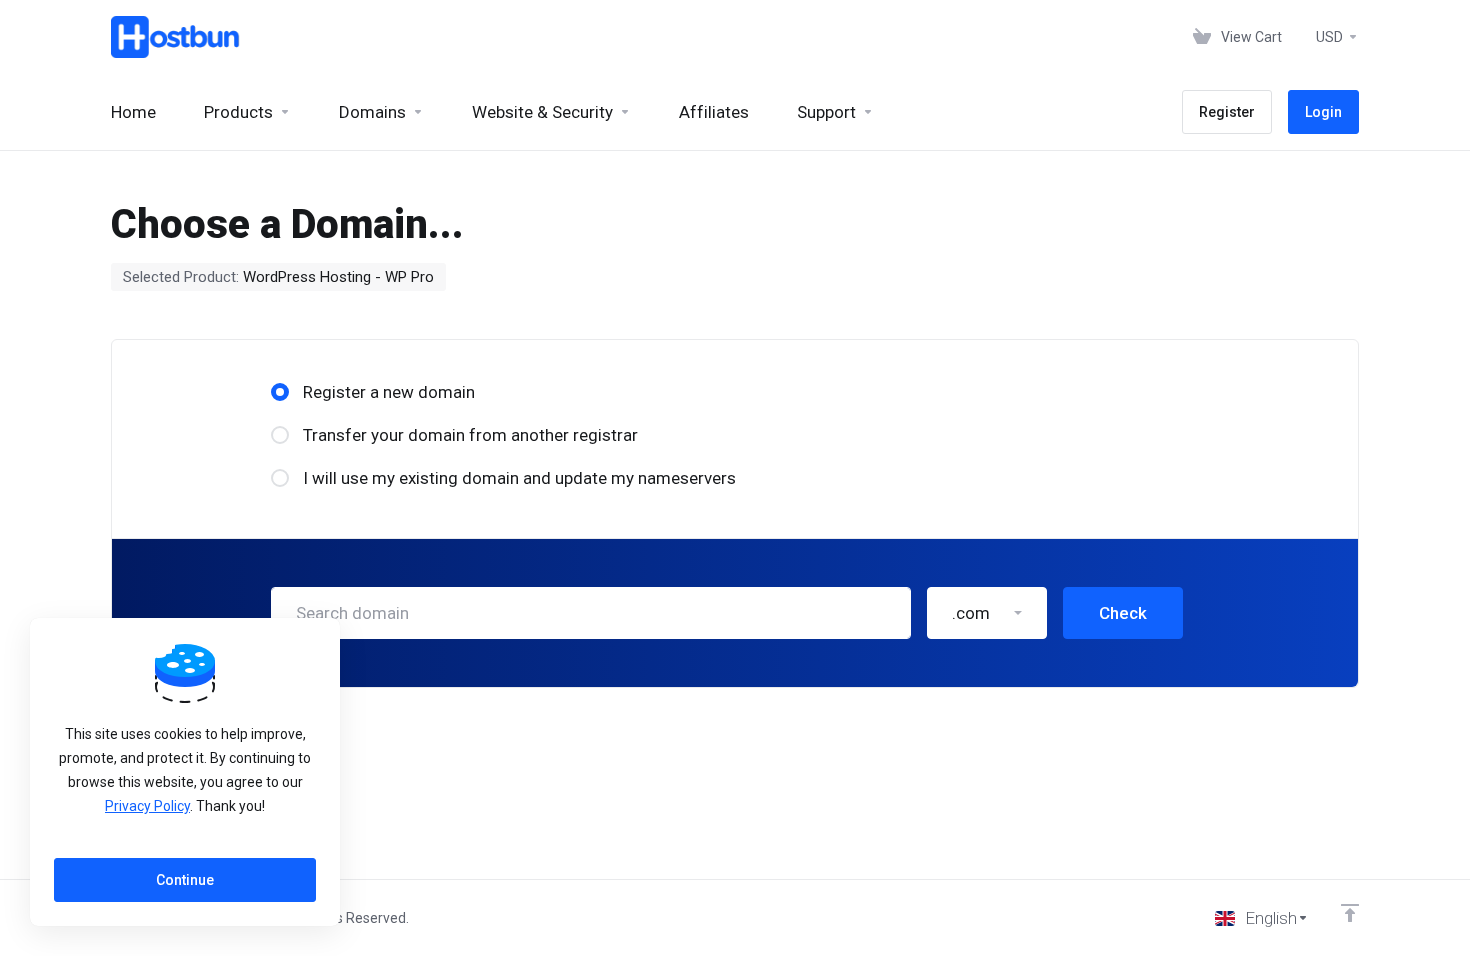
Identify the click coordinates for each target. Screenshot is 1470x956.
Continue (185, 880)
